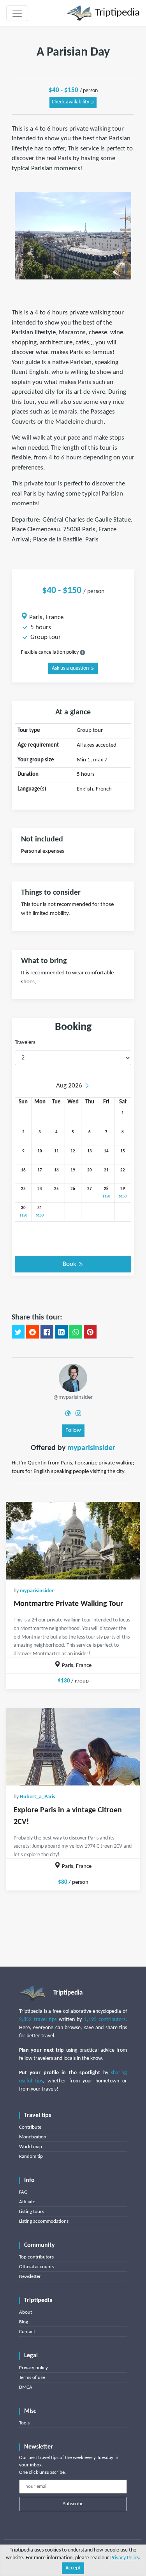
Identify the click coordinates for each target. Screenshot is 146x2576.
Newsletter (30, 2277)
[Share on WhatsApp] (76, 1332)
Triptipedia (116, 13)
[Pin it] (90, 1332)
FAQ (23, 2192)
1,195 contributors (105, 2020)
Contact (27, 2332)
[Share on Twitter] (18, 1332)
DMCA (26, 2387)
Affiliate (27, 2202)
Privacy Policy (125, 2558)
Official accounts (36, 2267)
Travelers (25, 1043)
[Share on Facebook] (47, 1332)
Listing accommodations (44, 2221)
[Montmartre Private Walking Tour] (73, 1541)
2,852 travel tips (38, 2020)
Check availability (71, 102)
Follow (73, 1430)
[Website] (68, 1413)
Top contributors (36, 2257)
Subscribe (73, 2504)
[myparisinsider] (73, 1378)
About (26, 2312)
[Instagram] (78, 1413)
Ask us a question (71, 668)
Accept (73, 2568)
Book (70, 1264)
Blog (24, 2322)
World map (31, 2147)
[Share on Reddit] (33, 1332)
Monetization (33, 2137)
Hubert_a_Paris (38, 1797)
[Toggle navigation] (17, 13)
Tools (24, 2423)
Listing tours (32, 2212)
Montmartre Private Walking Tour (68, 1604)
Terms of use (32, 2378)
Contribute (30, 2127)
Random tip (31, 2156)
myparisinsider (91, 1448)
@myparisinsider (73, 1397)
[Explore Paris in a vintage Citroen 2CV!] (73, 1747)
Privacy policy (33, 2368)
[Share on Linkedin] (61, 1332)
